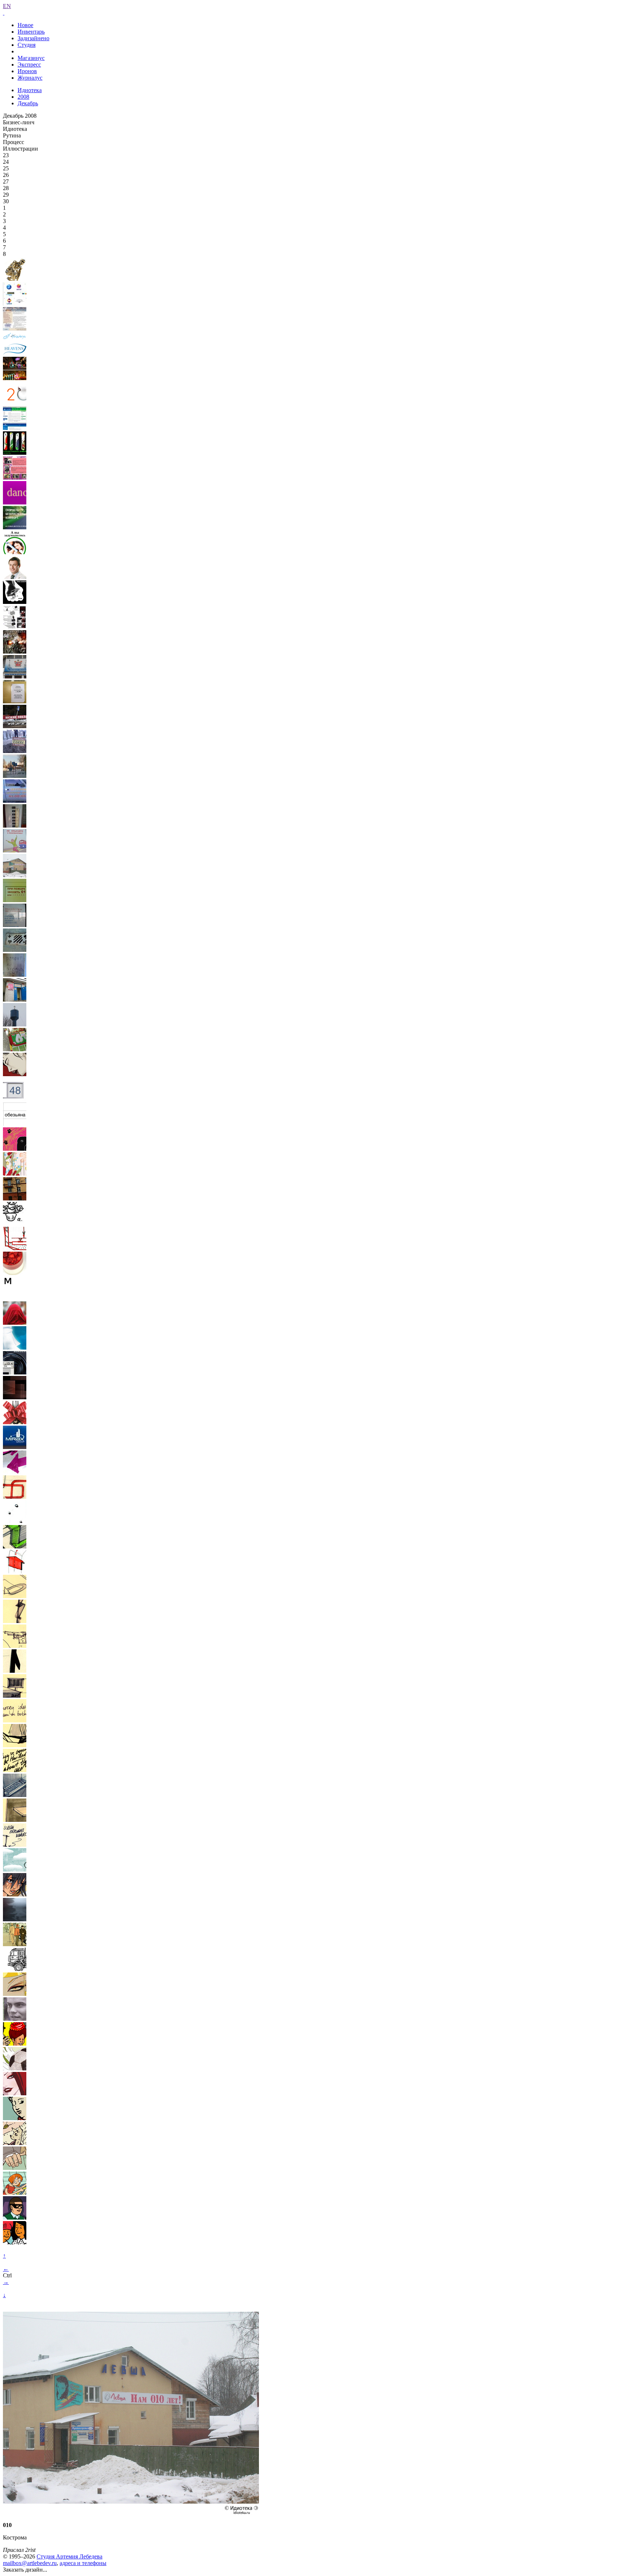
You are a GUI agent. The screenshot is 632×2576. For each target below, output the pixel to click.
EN (7, 6)
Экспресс (29, 65)
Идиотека (30, 90)
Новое (25, 25)
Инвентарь (31, 32)
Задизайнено (33, 38)
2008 (23, 97)
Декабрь (28, 103)
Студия (27, 45)
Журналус (30, 78)
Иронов (27, 71)
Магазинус (31, 58)
